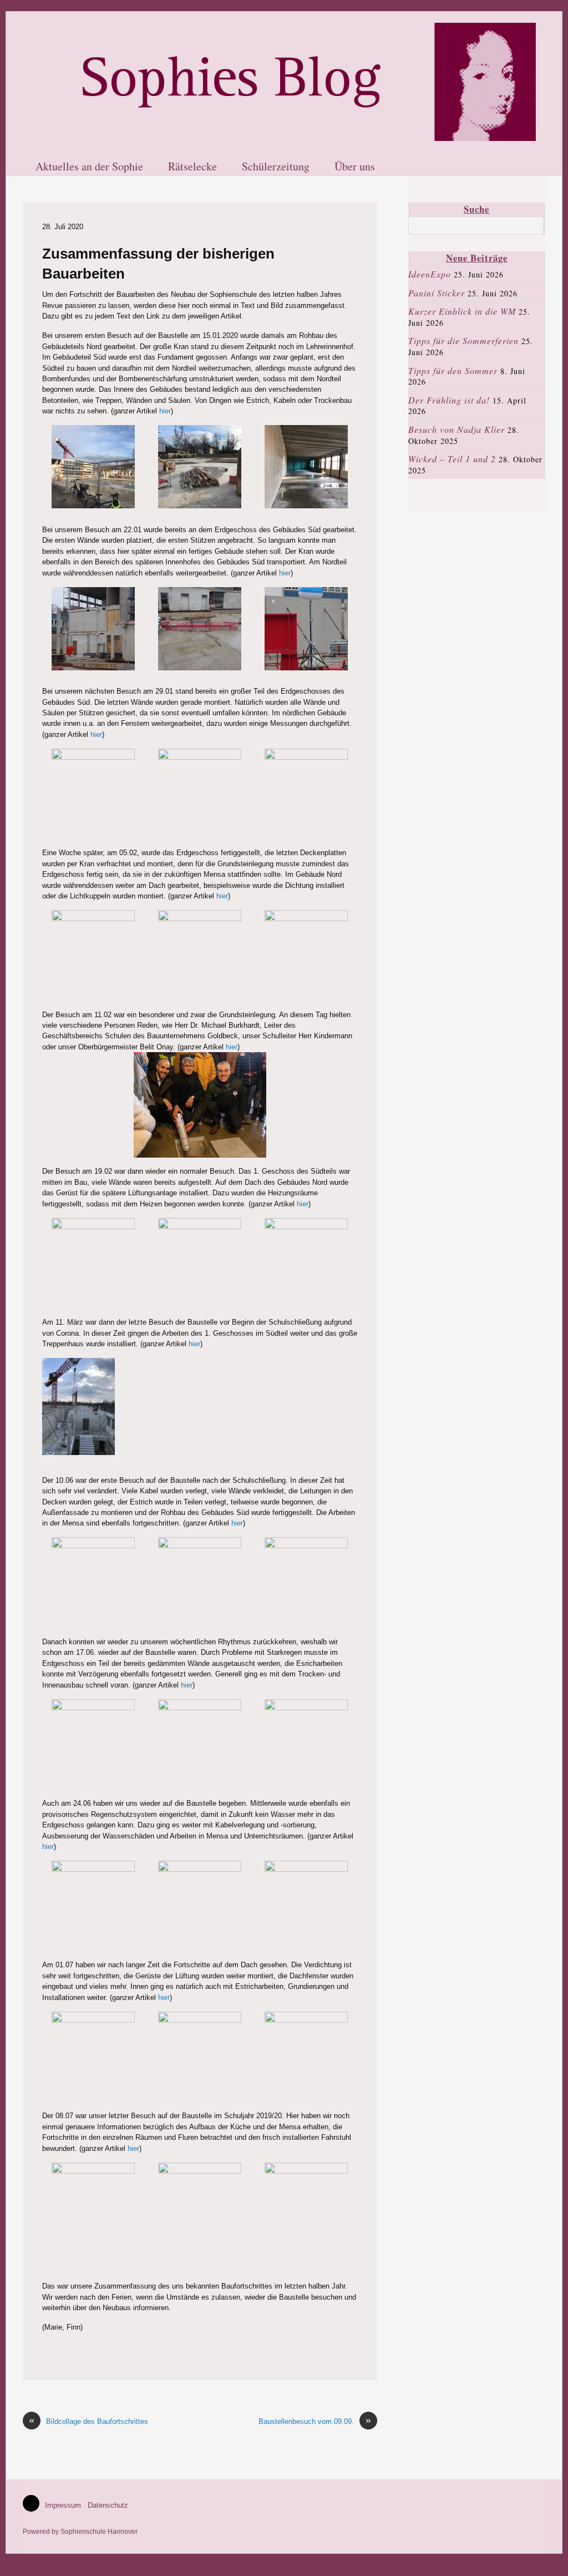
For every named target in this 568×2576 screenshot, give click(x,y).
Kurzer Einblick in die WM (462, 311)
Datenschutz (108, 2505)
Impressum (63, 2505)
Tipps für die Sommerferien (463, 340)
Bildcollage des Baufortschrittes (88, 2421)
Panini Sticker (437, 293)
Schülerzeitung (276, 167)
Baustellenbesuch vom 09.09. (315, 2421)
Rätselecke (192, 167)
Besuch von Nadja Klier (457, 429)
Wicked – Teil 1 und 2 (452, 459)
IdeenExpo (430, 274)
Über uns (355, 167)
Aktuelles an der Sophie (89, 167)
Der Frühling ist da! (449, 400)
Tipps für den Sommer (453, 370)
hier (165, 411)
